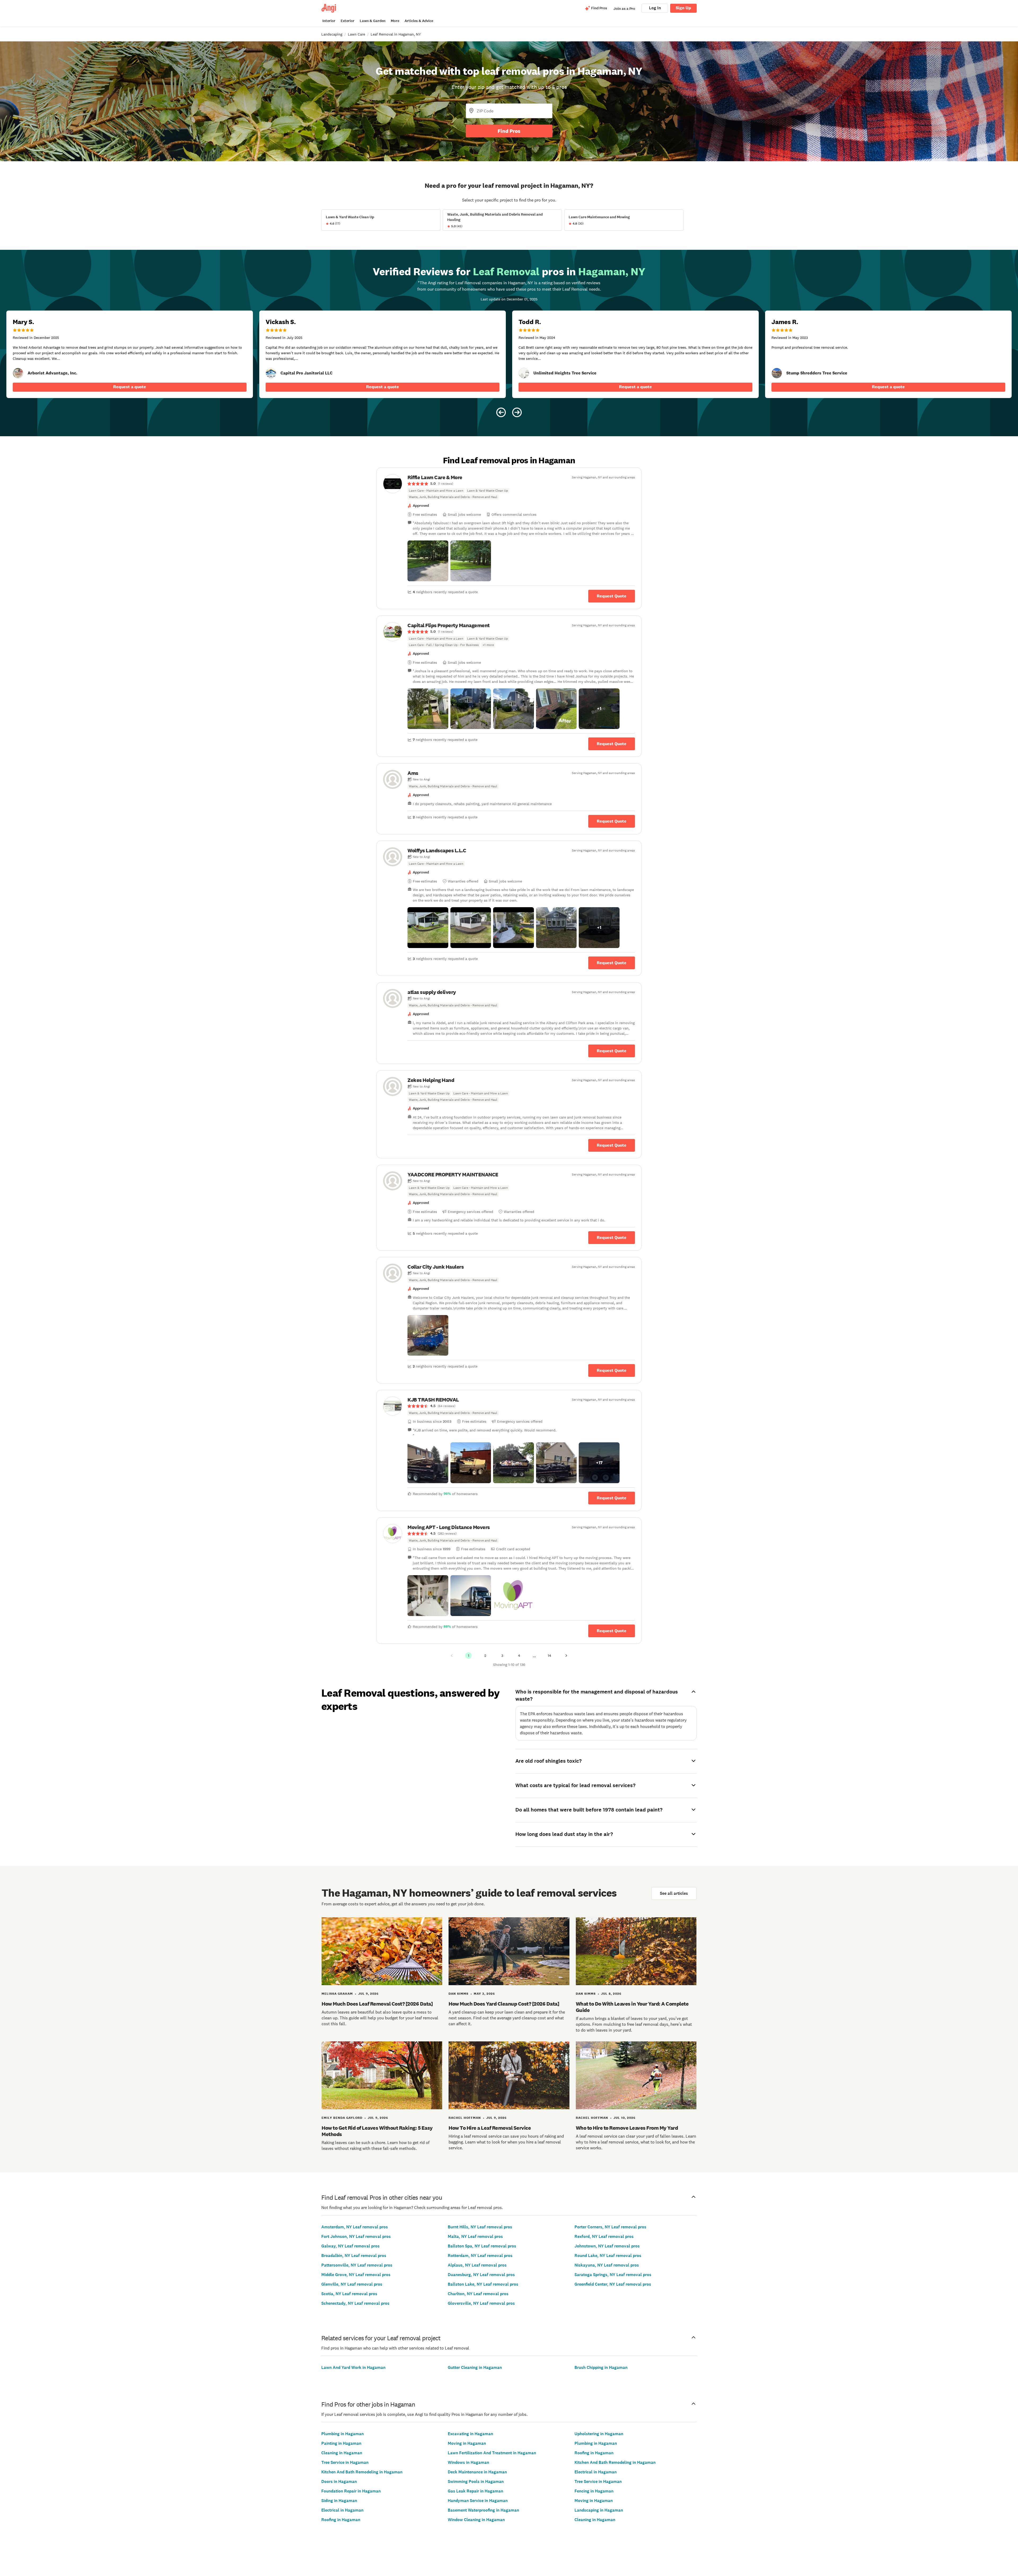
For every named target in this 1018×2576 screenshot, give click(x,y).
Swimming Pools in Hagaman (476, 2481)
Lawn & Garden (373, 21)
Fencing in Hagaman (594, 2491)
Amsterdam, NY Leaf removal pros (355, 2227)
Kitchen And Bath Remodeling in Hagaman (362, 2472)
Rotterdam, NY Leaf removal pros (480, 2256)
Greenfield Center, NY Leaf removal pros (613, 2284)
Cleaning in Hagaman (342, 2453)
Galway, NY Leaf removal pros (350, 2246)
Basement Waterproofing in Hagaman (483, 2510)
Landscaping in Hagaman (599, 2510)
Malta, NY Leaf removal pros (475, 2236)
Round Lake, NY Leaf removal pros (608, 2256)
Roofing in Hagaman (341, 2520)
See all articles (674, 1893)
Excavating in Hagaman (470, 2434)
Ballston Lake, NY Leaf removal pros (483, 2284)
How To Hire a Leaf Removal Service (490, 2128)
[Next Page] (566, 1656)
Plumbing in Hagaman (343, 2434)
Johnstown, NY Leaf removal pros (607, 2246)
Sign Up (683, 8)
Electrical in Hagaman (342, 2510)
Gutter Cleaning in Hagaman (475, 2367)
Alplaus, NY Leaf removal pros (477, 2265)
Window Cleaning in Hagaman (476, 2520)
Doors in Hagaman (339, 2481)
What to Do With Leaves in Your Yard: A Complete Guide (632, 2007)
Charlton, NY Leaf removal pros (478, 2294)
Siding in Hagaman (339, 2501)
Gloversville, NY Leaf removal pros (481, 2303)
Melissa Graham (337, 1994)
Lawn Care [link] (356, 34)
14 (549, 1656)
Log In (655, 8)
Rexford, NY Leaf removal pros (604, 2236)
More (395, 21)
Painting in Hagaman (341, 2443)
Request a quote (130, 387)
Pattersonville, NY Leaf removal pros (357, 2265)
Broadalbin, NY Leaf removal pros (354, 2256)
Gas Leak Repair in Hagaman (475, 2491)
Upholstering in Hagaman (599, 2434)
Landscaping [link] (332, 34)
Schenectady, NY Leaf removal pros (355, 2303)
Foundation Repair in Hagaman (351, 2491)
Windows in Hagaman (468, 2462)
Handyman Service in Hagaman (478, 2501)
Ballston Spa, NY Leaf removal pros (482, 2246)
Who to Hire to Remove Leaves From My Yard (627, 2128)
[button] (428, 561)
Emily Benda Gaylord (342, 2118)
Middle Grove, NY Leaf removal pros (356, 2275)
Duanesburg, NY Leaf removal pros (481, 2275)
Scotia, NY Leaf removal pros (349, 2294)
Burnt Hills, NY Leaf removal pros (480, 2227)
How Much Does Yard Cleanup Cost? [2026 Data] (504, 2004)
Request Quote (612, 596)
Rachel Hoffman (465, 2118)
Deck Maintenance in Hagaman (477, 2472)
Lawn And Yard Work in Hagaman (353, 2367)
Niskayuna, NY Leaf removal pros (607, 2265)
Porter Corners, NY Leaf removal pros (610, 2227)
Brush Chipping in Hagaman (601, 2367)
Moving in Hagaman (467, 2443)
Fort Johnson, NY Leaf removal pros (356, 2236)
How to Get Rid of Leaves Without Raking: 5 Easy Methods (377, 2131)
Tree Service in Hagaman (345, 2462)
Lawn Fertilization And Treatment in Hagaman (492, 2453)
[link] (18, 373)
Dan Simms (458, 1994)
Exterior (348, 21)
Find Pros (509, 131)
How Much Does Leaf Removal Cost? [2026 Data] (377, 2004)
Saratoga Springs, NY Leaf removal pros (613, 2275)
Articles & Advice (419, 21)
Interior (329, 21)
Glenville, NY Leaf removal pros (352, 2284)
